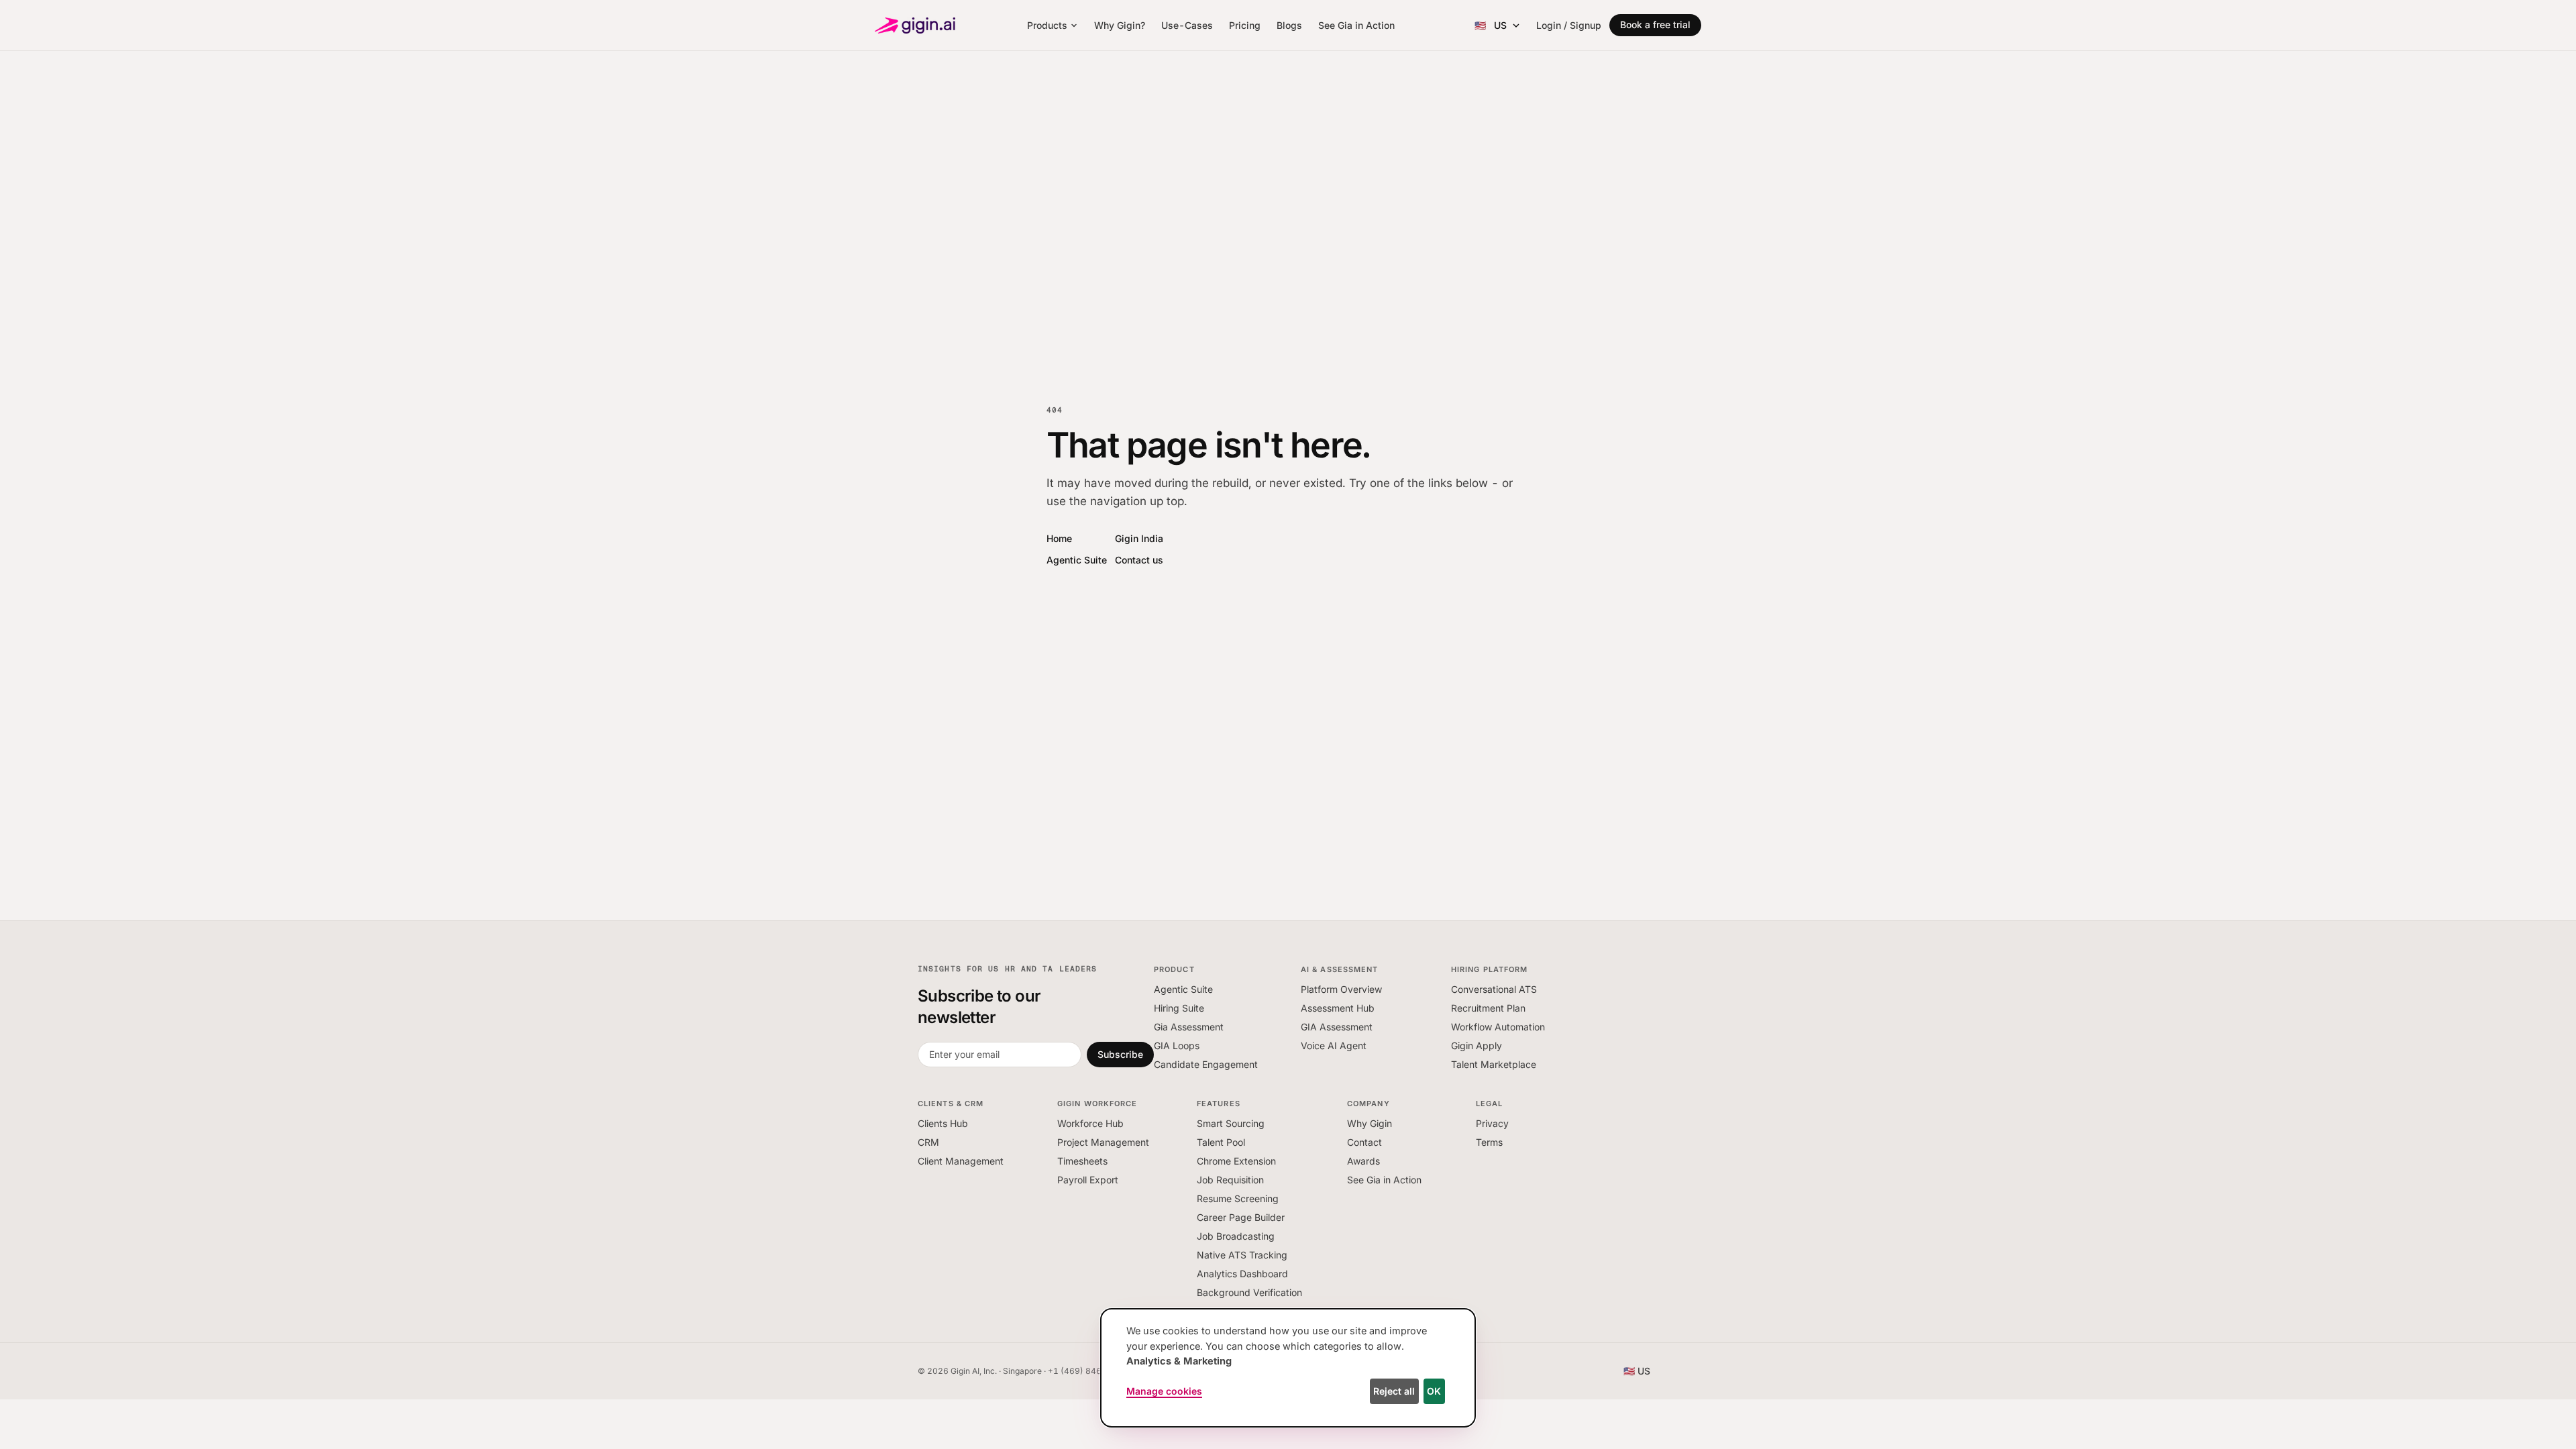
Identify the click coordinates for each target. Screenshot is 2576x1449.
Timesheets (1082, 1161)
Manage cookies (1164, 1391)
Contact (1364, 1142)
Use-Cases (1187, 25)
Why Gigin (1370, 1123)
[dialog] (1288, 1368)
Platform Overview (1341, 989)
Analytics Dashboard (1242, 1274)
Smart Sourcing (1231, 1123)
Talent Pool (1221, 1142)
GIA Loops (1177, 1045)
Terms (1489, 1142)
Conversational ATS (1494, 989)
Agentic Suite (1077, 560)
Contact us (1139, 560)
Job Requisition (1230, 1180)
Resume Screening (1238, 1198)
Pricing (1245, 25)
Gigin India (1139, 538)
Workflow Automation (1498, 1027)
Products (1047, 25)
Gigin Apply (1477, 1045)
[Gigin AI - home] (915, 25)
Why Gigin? (1120, 25)
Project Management (1103, 1142)
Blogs (1289, 25)
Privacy (1492, 1123)
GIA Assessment (1337, 1027)
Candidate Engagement (1206, 1064)
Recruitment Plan (1488, 1008)
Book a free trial (1655, 24)
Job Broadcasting (1236, 1236)
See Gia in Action (1356, 25)
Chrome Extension (1236, 1161)
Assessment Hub (1338, 1008)
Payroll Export (1088, 1180)
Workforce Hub (1090, 1123)
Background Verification (1249, 1292)
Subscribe (1120, 1054)
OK (1434, 1391)
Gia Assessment (1189, 1027)
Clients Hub (943, 1123)
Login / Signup (1569, 25)
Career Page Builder (1241, 1217)
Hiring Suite (1179, 1008)
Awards (1363, 1161)
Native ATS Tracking (1242, 1255)
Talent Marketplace (1494, 1064)
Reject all (1394, 1391)
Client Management (961, 1161)
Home (1059, 538)
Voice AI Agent (1334, 1045)
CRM (928, 1142)
